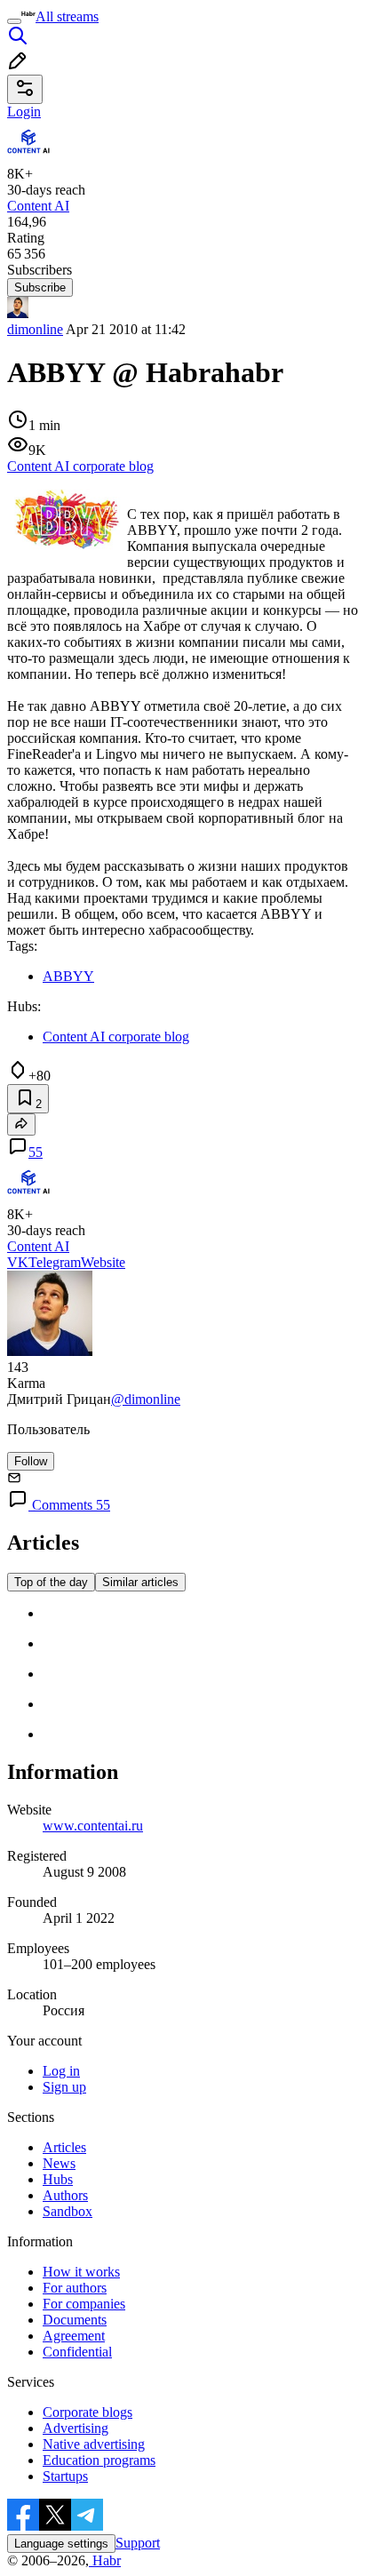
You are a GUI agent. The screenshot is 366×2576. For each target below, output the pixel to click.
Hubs (58, 2179)
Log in (61, 2071)
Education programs (99, 2460)
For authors (75, 2288)
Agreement (74, 2336)
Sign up (64, 2087)
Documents (75, 2320)
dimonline (35, 329)
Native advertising (94, 2444)
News (59, 2163)
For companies (84, 2304)
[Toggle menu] (14, 21)
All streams (67, 16)
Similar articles (140, 1582)
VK (18, 1262)
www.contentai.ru (93, 1826)
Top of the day (51, 1582)
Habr (105, 2560)
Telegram (55, 1262)
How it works (81, 2272)
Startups (65, 2476)
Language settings (61, 2544)
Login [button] (24, 112)
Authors (65, 2195)
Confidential (77, 2352)
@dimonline (146, 1399)
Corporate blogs (88, 2412)
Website (103, 1262)
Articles (64, 2147)
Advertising (76, 2428)
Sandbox (68, 2211)
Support (138, 2543)
